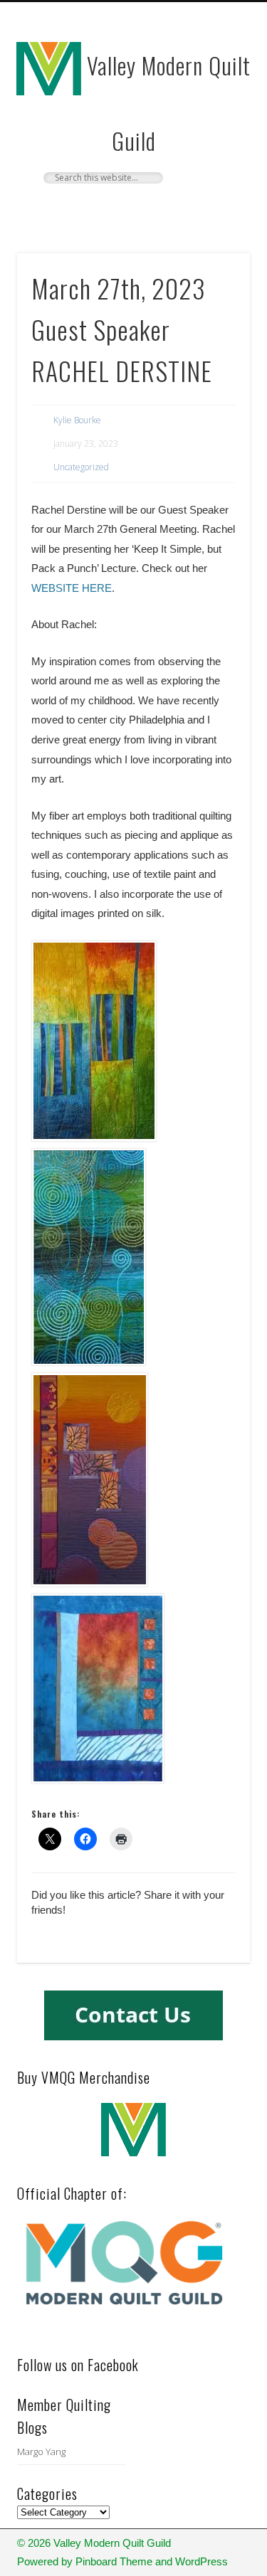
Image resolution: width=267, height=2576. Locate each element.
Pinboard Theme (114, 2561)
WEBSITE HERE (72, 588)
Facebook (132, 208)
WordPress (201, 2561)
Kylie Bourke (77, 420)
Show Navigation (216, 127)
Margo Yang (41, 2452)
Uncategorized (81, 467)
